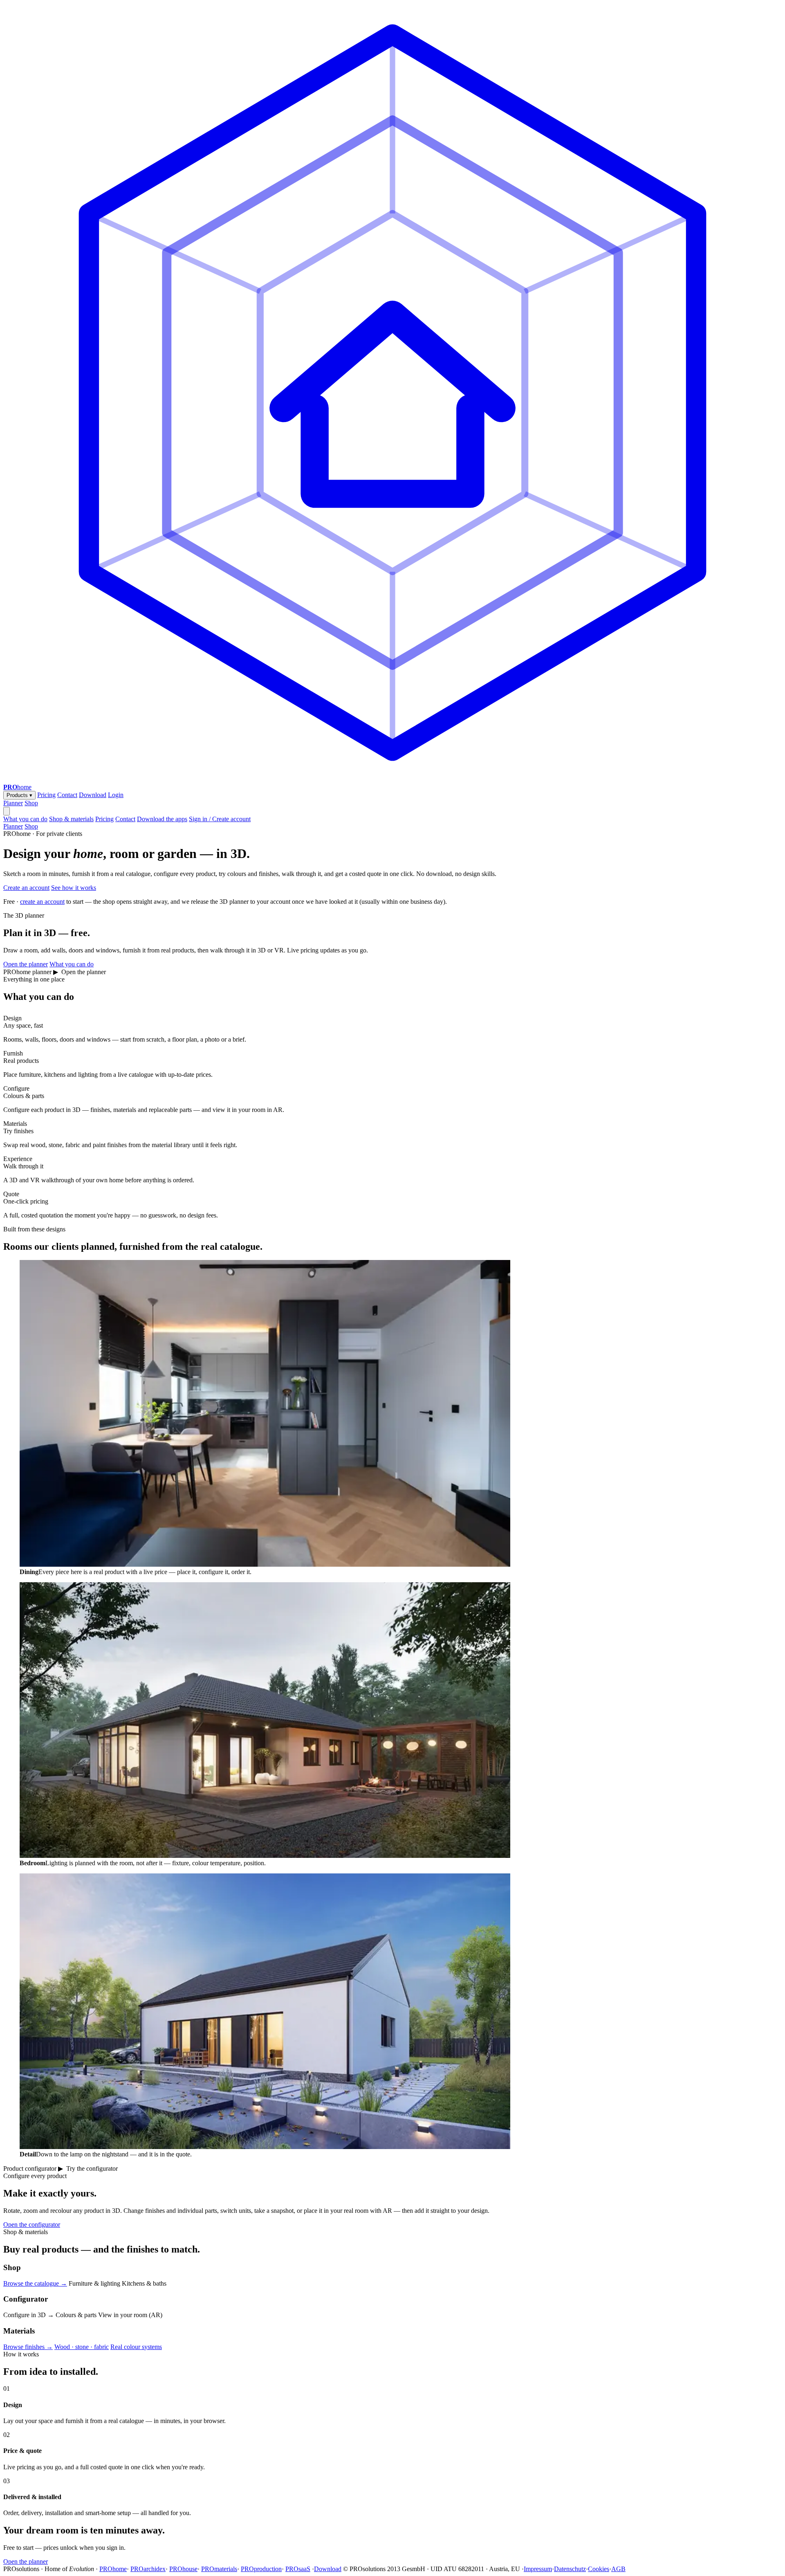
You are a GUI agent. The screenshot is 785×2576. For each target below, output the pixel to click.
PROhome (113, 2569)
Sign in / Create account (220, 819)
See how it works (74, 888)
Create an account (26, 888)
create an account (42, 902)
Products (19, 795)
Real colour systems (136, 2347)
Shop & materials (71, 819)
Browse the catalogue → (35, 2283)
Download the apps (162, 819)
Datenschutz (570, 2569)
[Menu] (7, 811)
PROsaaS (298, 2569)
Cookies (599, 2569)
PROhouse (183, 2569)
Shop (31, 803)
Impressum (538, 2569)
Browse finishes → (28, 2347)
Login (116, 795)
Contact (67, 795)
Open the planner (26, 964)
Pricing (46, 795)
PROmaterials (219, 2569)
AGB (618, 2569)
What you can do (25, 819)
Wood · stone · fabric (82, 2347)
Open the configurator (32, 2225)
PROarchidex (148, 2569)
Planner (13, 803)
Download (93, 795)
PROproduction (261, 2569)
